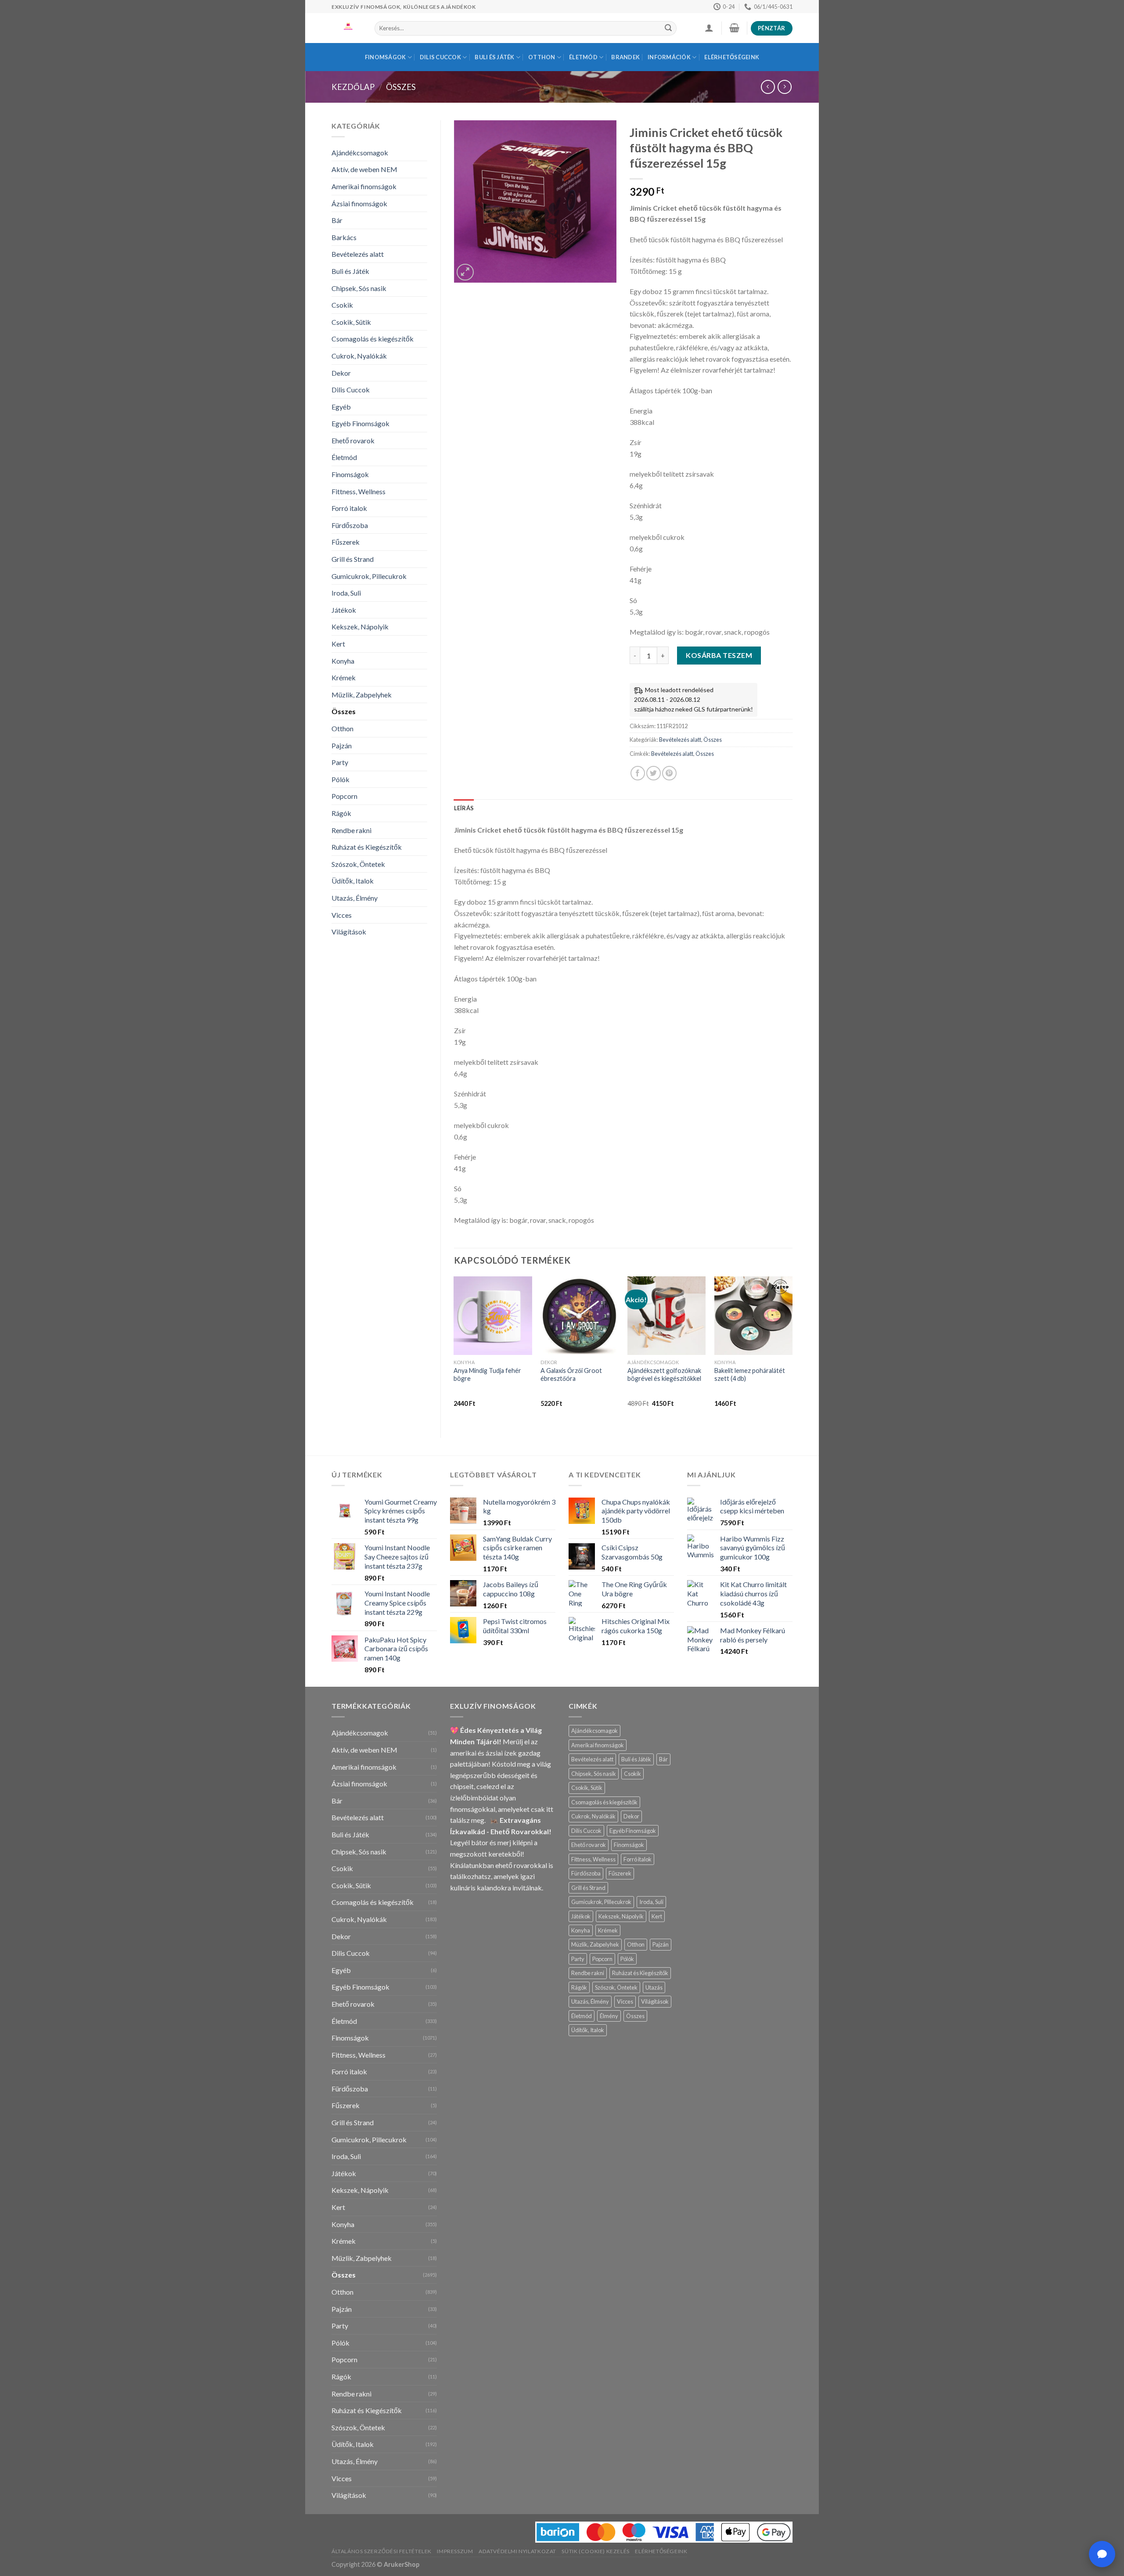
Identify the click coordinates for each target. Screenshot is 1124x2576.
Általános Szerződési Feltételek (382, 2551)
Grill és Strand (353, 559)
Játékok (344, 610)
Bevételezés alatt (358, 254)
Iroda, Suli (346, 593)
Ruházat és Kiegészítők (367, 847)
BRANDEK (625, 57)
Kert (338, 644)
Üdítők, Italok (353, 881)
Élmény (609, 2016)
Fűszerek (346, 542)
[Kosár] (734, 28)
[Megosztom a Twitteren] (654, 773)
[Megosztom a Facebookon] (638, 773)
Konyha (343, 661)
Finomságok (385, 57)
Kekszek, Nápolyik (360, 627)
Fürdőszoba (350, 525)
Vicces (342, 915)
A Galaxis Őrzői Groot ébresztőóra (571, 1375)
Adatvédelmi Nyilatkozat (517, 2551)
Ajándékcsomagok (360, 153)
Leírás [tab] (464, 808)
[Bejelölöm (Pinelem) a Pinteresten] (669, 773)
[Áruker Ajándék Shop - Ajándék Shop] (346, 28)
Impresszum (455, 2551)
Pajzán (342, 745)
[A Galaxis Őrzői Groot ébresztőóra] (580, 1315)
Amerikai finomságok (364, 186)
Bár (337, 220)
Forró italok (349, 508)
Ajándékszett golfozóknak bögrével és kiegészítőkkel (664, 1375)
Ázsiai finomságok (359, 203)
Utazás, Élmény (355, 898)
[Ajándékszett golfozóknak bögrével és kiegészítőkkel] (666, 1315)
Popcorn (344, 796)
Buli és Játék (494, 57)
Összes (401, 87)
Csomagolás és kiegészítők (373, 339)
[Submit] (668, 29)
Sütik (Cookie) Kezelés (595, 2551)
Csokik (342, 305)
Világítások (349, 932)
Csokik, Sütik (351, 322)
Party (340, 762)
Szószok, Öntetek (358, 864)
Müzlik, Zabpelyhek (362, 695)
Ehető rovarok (353, 440)
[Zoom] (465, 272)
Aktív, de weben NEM (364, 169)
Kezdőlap (353, 87)
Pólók (340, 779)
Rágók (341, 813)
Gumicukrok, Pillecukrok (369, 576)
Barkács (344, 237)
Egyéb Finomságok (360, 423)
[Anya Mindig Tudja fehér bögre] (493, 1315)
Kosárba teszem (719, 655)
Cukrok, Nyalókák (359, 356)
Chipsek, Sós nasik (359, 288)
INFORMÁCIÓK (669, 57)
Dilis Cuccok (440, 57)
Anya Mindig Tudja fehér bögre (487, 1375)
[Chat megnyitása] (1102, 2554)
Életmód (583, 57)
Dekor (341, 373)
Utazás (654, 1987)
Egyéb (341, 407)
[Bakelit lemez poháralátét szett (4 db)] (753, 1315)
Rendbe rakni (351, 830)
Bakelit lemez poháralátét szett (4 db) (750, 1375)
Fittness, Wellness (358, 491)
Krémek (344, 677)
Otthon (542, 57)
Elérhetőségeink (732, 57)
